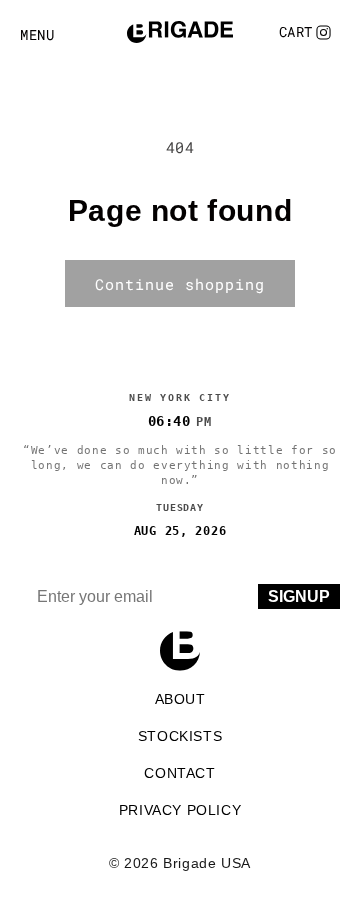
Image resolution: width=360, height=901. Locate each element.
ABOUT (180, 699)
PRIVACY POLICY (180, 810)
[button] (296, 32)
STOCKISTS (180, 736)
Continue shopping (180, 284)
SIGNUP (299, 596)
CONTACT (179, 773)
